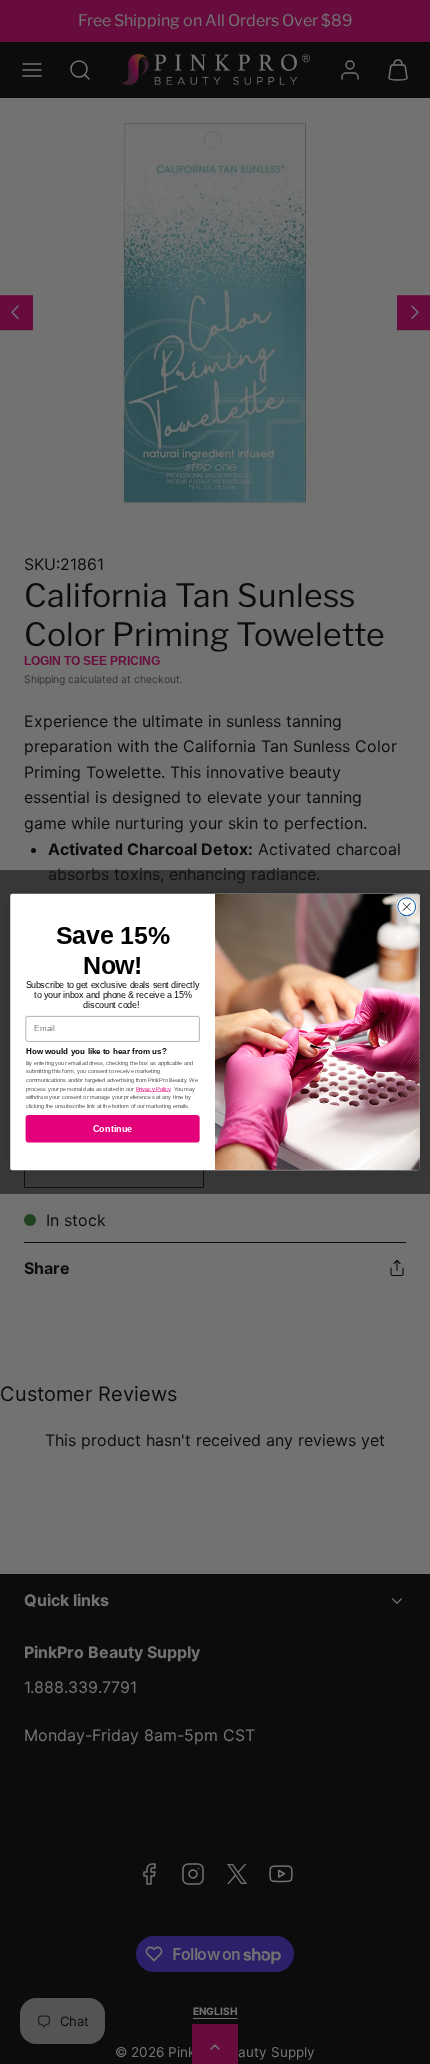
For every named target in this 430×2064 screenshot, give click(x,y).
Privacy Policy (153, 1089)
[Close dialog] (407, 907)
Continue (113, 1129)
